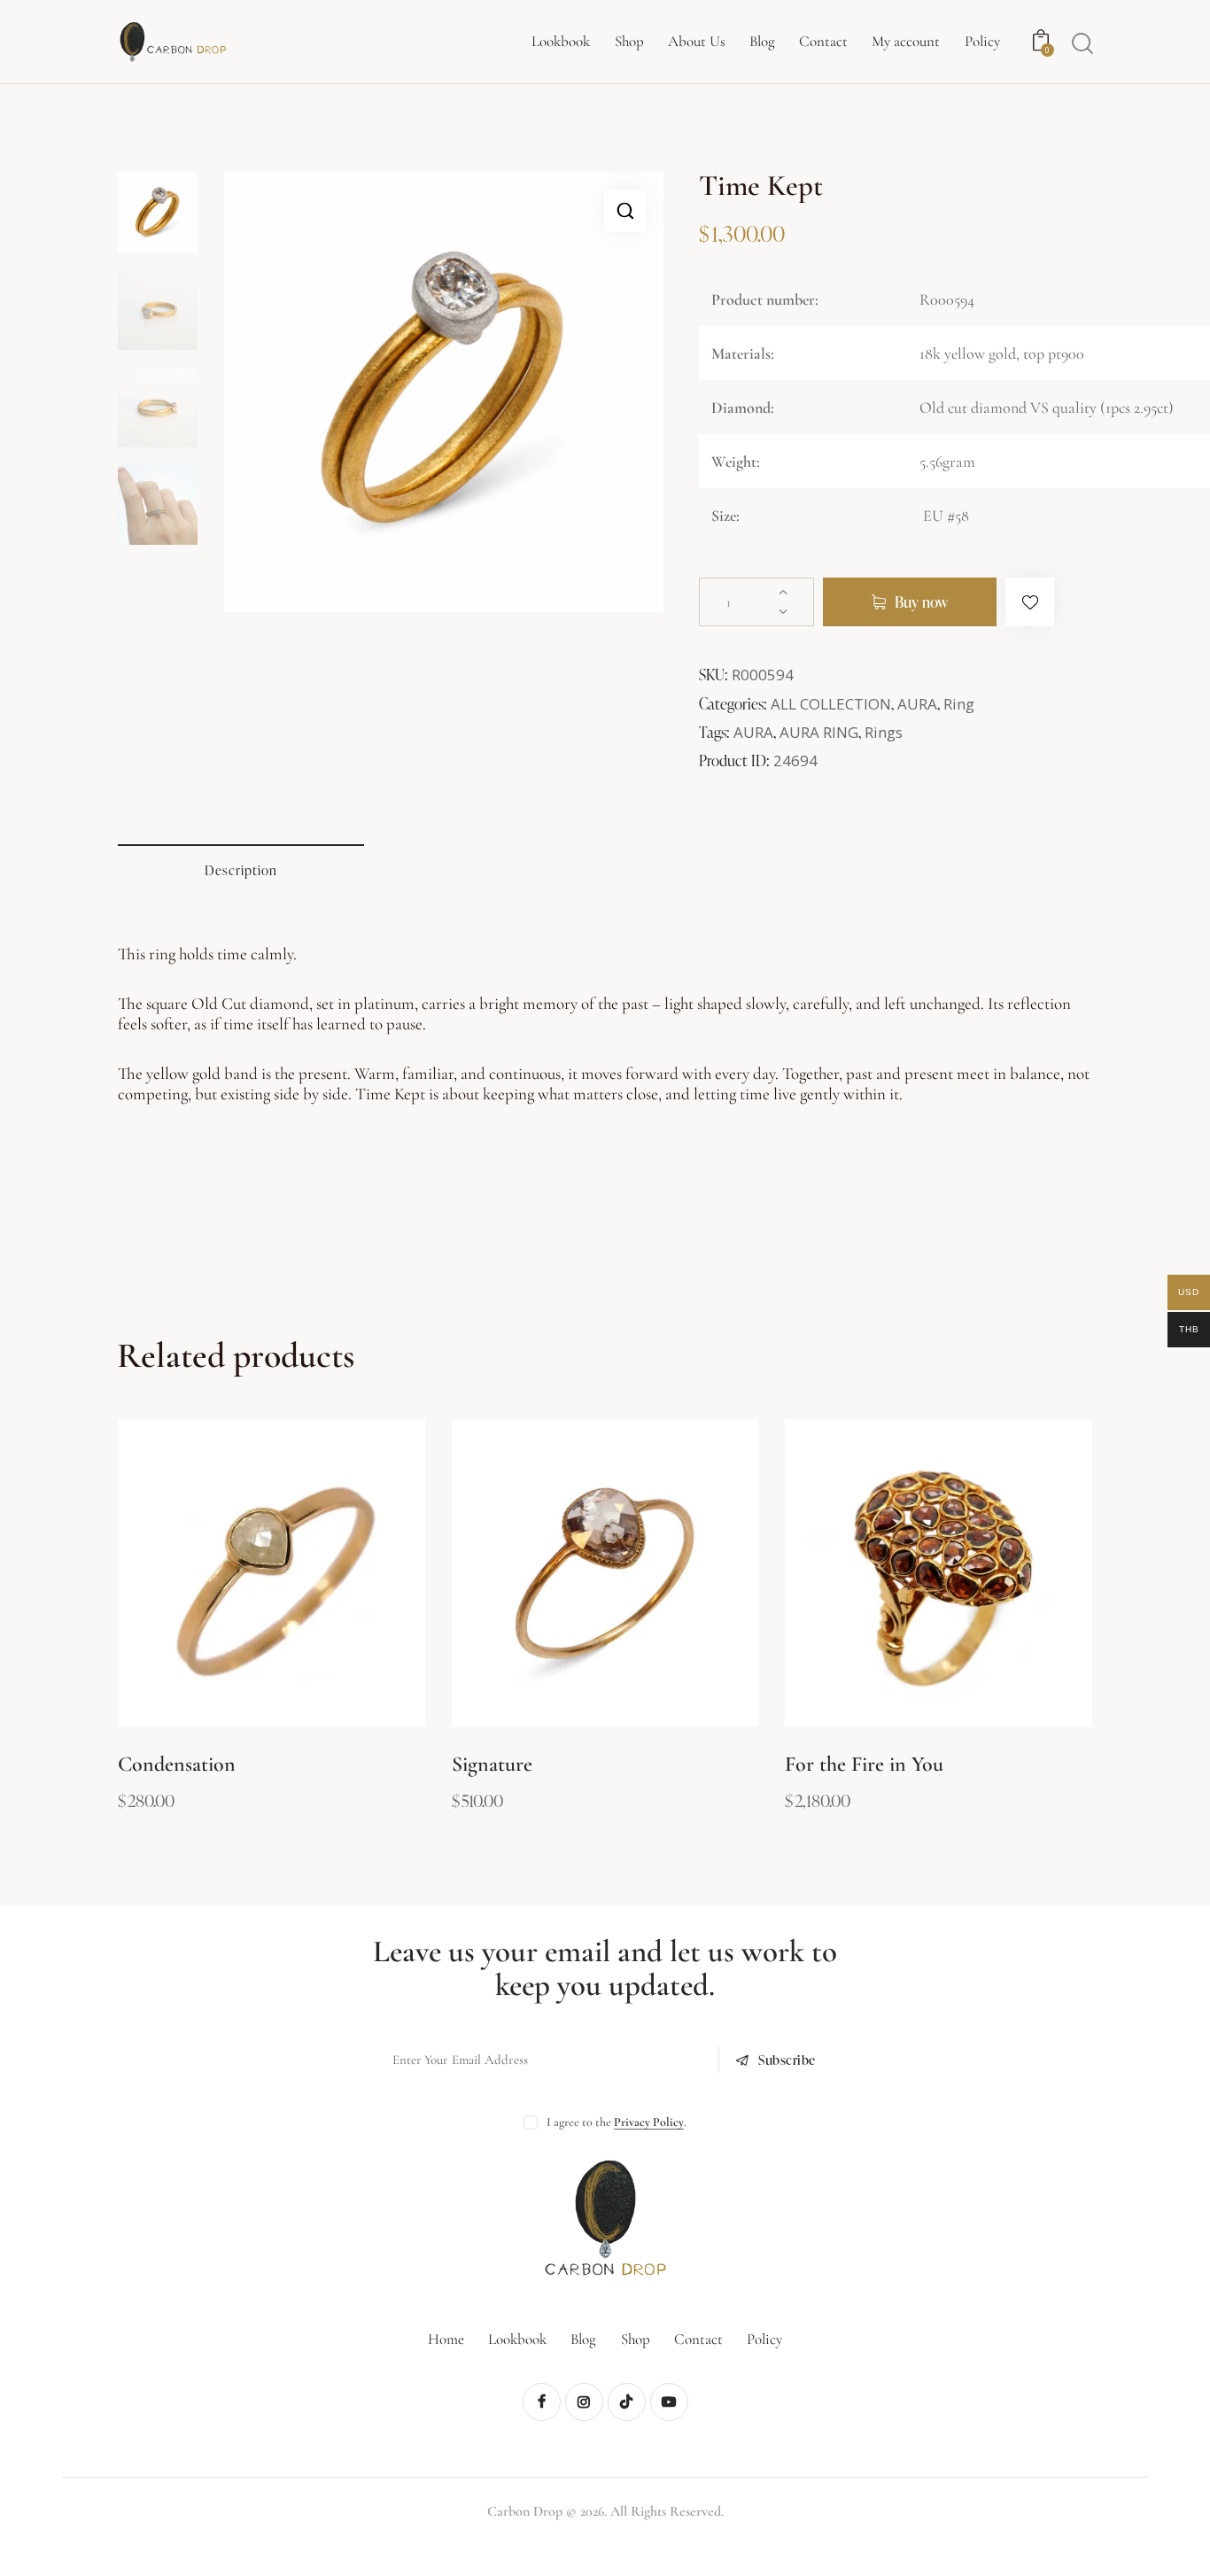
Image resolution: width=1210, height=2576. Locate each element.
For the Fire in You (864, 1764)
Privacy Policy (649, 2123)
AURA (917, 704)
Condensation (177, 1764)
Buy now (921, 602)
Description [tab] (241, 870)
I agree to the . (616, 2122)
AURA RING (819, 732)
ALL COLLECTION (831, 704)
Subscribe (787, 2060)
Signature (492, 1764)
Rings (884, 732)
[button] (625, 211)
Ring (959, 704)
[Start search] (1082, 43)
